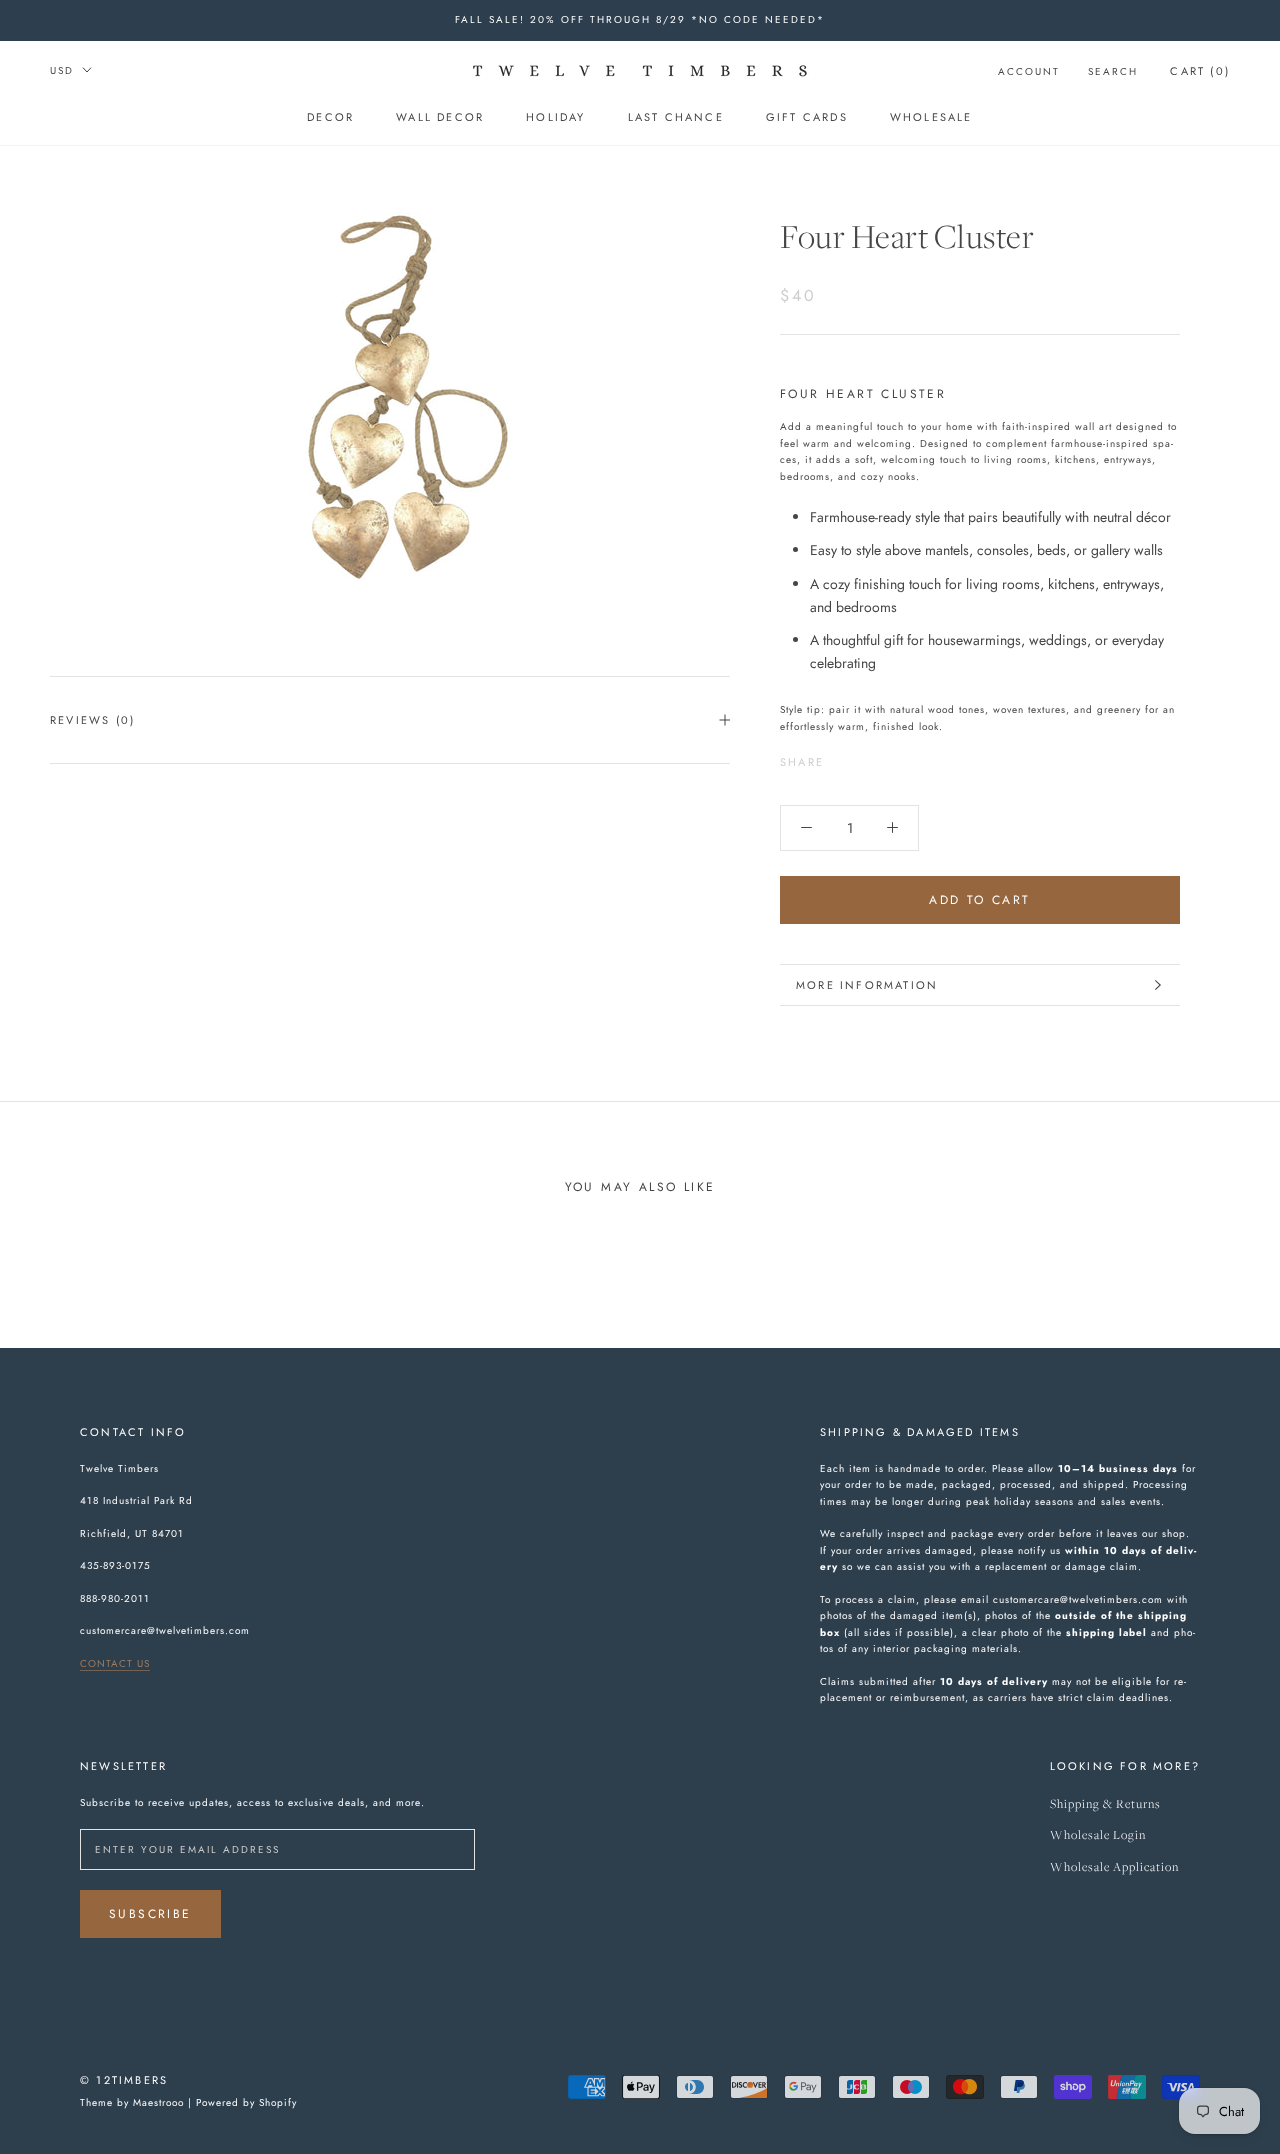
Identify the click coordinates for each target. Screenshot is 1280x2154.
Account (1029, 71)
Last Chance (676, 117)
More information (867, 985)
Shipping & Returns (1105, 1804)
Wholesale (931, 117)
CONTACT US (115, 1663)
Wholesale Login (1098, 1835)
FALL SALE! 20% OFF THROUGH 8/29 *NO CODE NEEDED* (640, 19)
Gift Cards (807, 117)
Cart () (1200, 71)
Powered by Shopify (246, 2102)
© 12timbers (124, 2080)
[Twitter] (869, 757)
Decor (330, 117)
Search (1113, 71)
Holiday (555, 117)
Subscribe (150, 1914)
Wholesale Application (1114, 1867)
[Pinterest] (895, 757)
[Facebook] (843, 757)
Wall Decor (440, 117)
